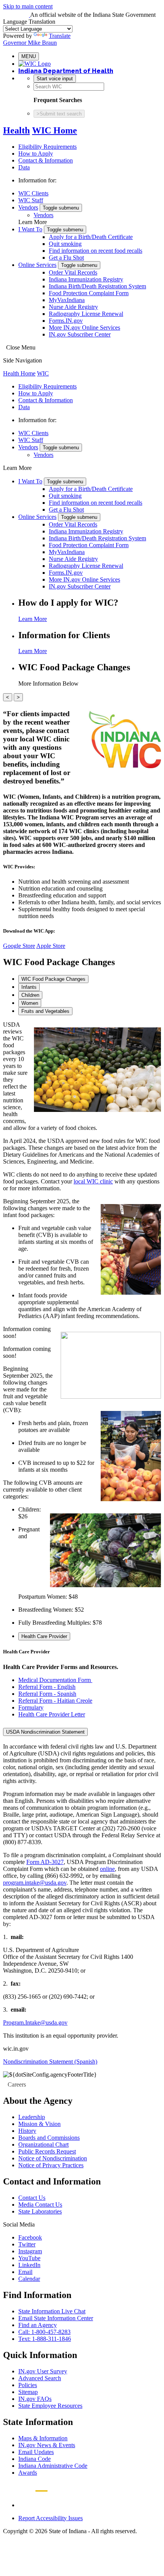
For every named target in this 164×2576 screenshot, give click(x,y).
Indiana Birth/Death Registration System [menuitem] (97, 286)
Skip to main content (28, 6)
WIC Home (55, 130)
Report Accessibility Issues (51, 2518)
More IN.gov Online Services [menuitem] (84, 327)
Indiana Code (35, 2459)
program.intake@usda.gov (35, 1883)
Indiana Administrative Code (53, 2466)
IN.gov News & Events (47, 2445)
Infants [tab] (29, 987)
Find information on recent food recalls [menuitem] (96, 251)
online (107, 1869)
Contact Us (32, 2198)
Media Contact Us (40, 2205)
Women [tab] (30, 1003)
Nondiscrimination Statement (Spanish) (50, 2062)
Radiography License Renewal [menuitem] (86, 314)
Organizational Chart (43, 2144)
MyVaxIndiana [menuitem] (67, 300)
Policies (28, 2385)
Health (16, 130)
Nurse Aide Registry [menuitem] (73, 307)
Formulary (31, 1707)
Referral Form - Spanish (47, 1694)
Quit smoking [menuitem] (65, 244)
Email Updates (36, 2452)
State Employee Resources (50, 2406)
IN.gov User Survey (43, 2371)
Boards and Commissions (49, 2138)
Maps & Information (43, 2438)
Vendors (28, 207)
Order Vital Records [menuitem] (73, 272)
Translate (60, 36)
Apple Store (51, 946)
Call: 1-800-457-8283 (44, 2332)
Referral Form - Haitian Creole (55, 1701)
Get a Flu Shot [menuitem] (66, 258)
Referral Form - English (47, 1687)
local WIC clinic (93, 1181)
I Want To (30, 229)
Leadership (32, 2117)
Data (24, 167)
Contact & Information (46, 160)
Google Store (19, 946)
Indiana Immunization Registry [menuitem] (86, 279)
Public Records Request (47, 2151)
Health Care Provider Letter (52, 1714)
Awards (28, 2473)
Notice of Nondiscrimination (53, 2158)
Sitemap (28, 2392)
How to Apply (36, 154)
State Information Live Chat (52, 2311)
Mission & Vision (39, 2124)
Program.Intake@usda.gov (35, 2023)
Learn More (33, 619)
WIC (43, 373)
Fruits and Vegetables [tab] (45, 1011)
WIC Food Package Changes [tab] (53, 979)
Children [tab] (30, 995)
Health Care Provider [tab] (44, 1636)
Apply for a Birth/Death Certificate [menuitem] (91, 237)
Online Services (37, 265)
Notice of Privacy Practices (51, 2165)
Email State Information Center (56, 2318)
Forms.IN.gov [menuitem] (66, 321)
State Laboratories (40, 2211)
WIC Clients (33, 193)
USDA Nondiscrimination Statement (45, 1732)
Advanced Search (40, 2378)
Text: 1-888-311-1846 (45, 2339)
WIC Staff (31, 200)
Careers (17, 2084)
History (27, 2131)
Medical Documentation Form (55, 1680)
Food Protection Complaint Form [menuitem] (89, 293)
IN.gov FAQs (35, 2399)
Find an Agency (38, 2325)
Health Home (19, 373)
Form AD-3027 (45, 1862)
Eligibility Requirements (47, 147)
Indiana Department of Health (66, 71)
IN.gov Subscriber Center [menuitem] (80, 334)
